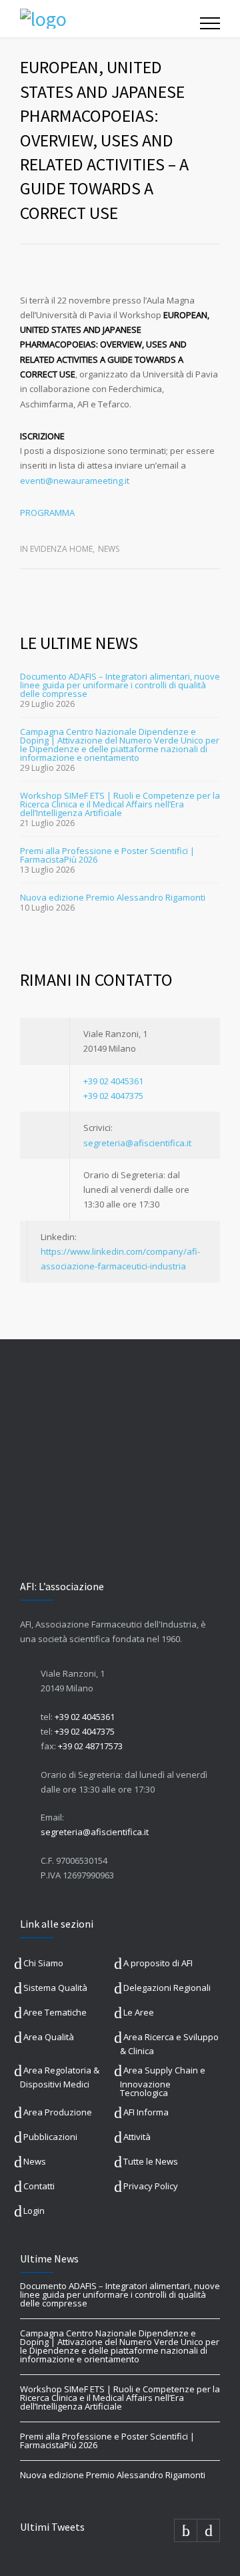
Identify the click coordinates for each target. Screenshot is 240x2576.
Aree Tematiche (55, 2012)
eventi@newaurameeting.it (76, 481)
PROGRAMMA (47, 513)
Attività (137, 2137)
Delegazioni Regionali (167, 1988)
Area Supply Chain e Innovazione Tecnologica (163, 2081)
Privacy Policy (151, 2186)
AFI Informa (146, 2112)
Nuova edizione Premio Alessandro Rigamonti (113, 897)
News (109, 549)
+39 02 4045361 (113, 1081)
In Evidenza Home (56, 549)
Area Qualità (49, 2037)
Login (34, 2211)
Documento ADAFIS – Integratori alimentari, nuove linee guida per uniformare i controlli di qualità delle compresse (120, 685)
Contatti (39, 2186)
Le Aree (139, 2012)
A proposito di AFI (158, 1963)
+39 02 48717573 (90, 1746)
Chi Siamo (43, 1963)
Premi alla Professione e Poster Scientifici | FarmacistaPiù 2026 (107, 855)
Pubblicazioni (50, 2137)
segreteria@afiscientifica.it (137, 1143)
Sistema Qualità (55, 1988)
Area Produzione (58, 2112)
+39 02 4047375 (113, 1096)
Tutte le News (151, 2161)
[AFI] (110, 19)
